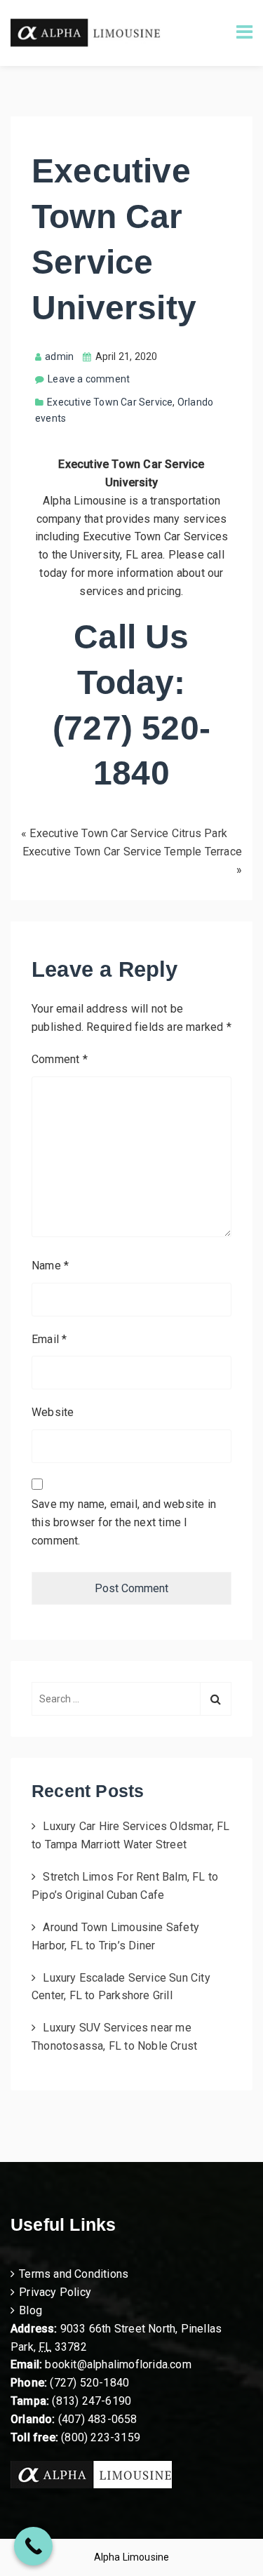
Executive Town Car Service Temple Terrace (132, 852)
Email (49, 1339)
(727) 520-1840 (89, 2383)
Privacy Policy (55, 2292)
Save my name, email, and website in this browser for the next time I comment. (124, 1522)
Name (50, 1266)
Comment (60, 1059)
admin (59, 356)
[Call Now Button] (33, 2546)
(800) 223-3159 (101, 2437)
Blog (31, 2310)
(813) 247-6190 (92, 2401)
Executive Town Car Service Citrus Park (128, 833)
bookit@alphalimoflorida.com (117, 2364)
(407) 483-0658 (98, 2419)
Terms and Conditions (74, 2274)
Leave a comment (89, 379)
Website (53, 1412)
